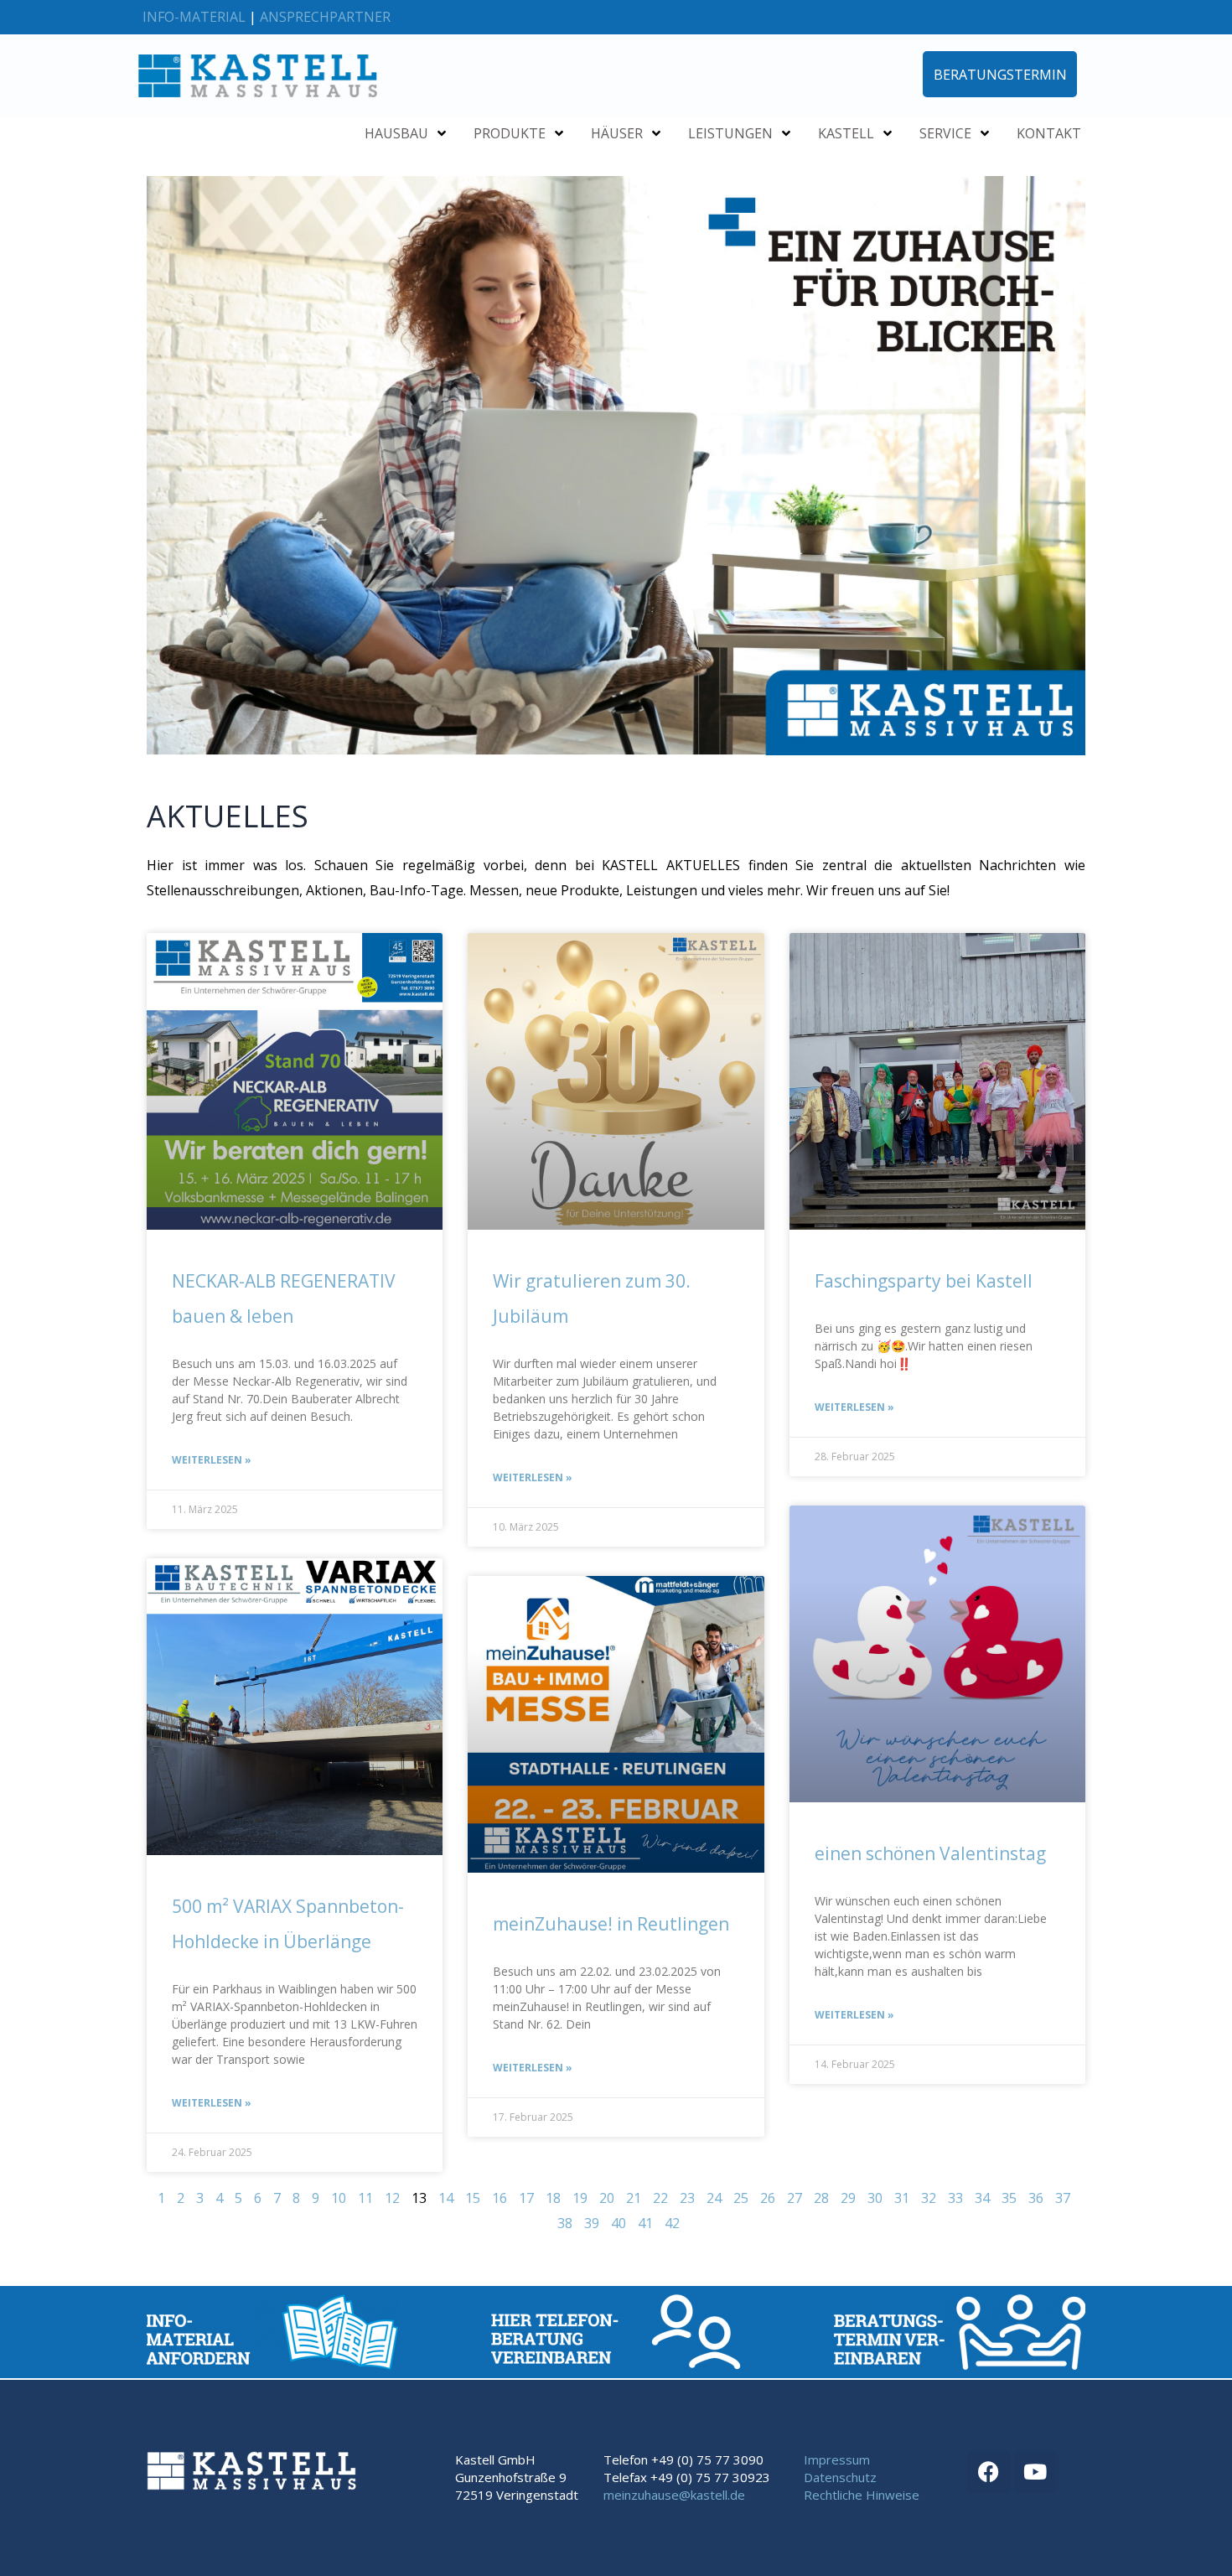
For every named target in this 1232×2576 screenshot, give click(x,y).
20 (607, 2198)
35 (1009, 2198)
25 (741, 2198)
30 (875, 2198)
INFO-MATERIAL (194, 17)
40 (619, 2223)
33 (955, 2198)
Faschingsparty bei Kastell (924, 1281)
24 (714, 2198)
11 (365, 2198)
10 (339, 2198)
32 (929, 2198)
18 (553, 2198)
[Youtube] (1035, 2472)
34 (982, 2198)
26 (768, 2198)
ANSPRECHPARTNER (325, 17)
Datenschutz (840, 2477)
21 (634, 2198)
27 (795, 2198)
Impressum (837, 2459)
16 (500, 2198)
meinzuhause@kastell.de (674, 2495)
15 (473, 2198)
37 (1063, 2198)
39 (592, 2223)
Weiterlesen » (212, 1460)
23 (687, 2198)
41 (645, 2223)
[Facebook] (989, 2472)
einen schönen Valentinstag (930, 1853)
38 (565, 2223)
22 (660, 2198)
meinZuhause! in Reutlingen (611, 1924)
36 (1036, 2198)
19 (580, 2198)
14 (446, 2198)
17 (526, 2198)
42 (672, 2223)
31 (902, 2198)
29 (848, 2198)
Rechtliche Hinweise (862, 2495)
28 (821, 2198)
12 (392, 2198)
